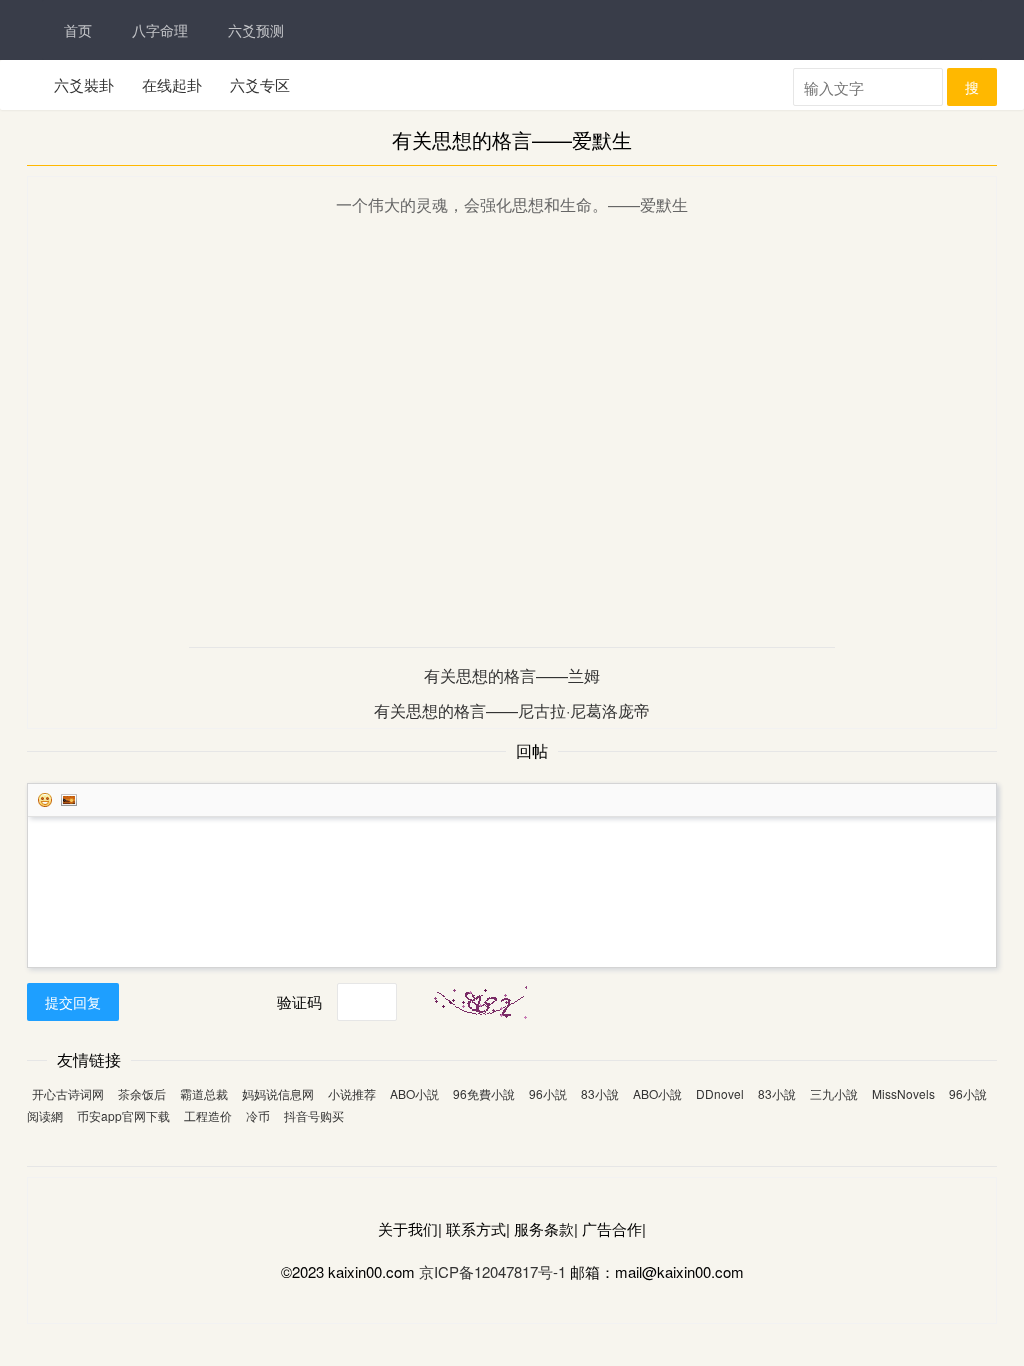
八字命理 (160, 30)
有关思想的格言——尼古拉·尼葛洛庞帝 (512, 710)
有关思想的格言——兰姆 (512, 675)
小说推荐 (352, 1093)
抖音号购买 (314, 1115)
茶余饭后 (142, 1093)
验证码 (299, 1001)
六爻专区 (260, 84)
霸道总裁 (204, 1093)
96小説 (548, 1093)
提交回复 (73, 1002)
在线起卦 (172, 84)
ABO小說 (657, 1093)
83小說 (600, 1093)
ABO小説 (414, 1093)
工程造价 (208, 1115)
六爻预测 (256, 30)
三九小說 (834, 1093)
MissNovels (903, 1093)
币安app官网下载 (123, 1115)
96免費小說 (484, 1093)
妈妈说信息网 (278, 1093)
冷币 (258, 1115)
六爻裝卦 (84, 84)
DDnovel (720, 1093)
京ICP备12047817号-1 (492, 1271)
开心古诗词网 (68, 1093)
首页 (78, 30)
